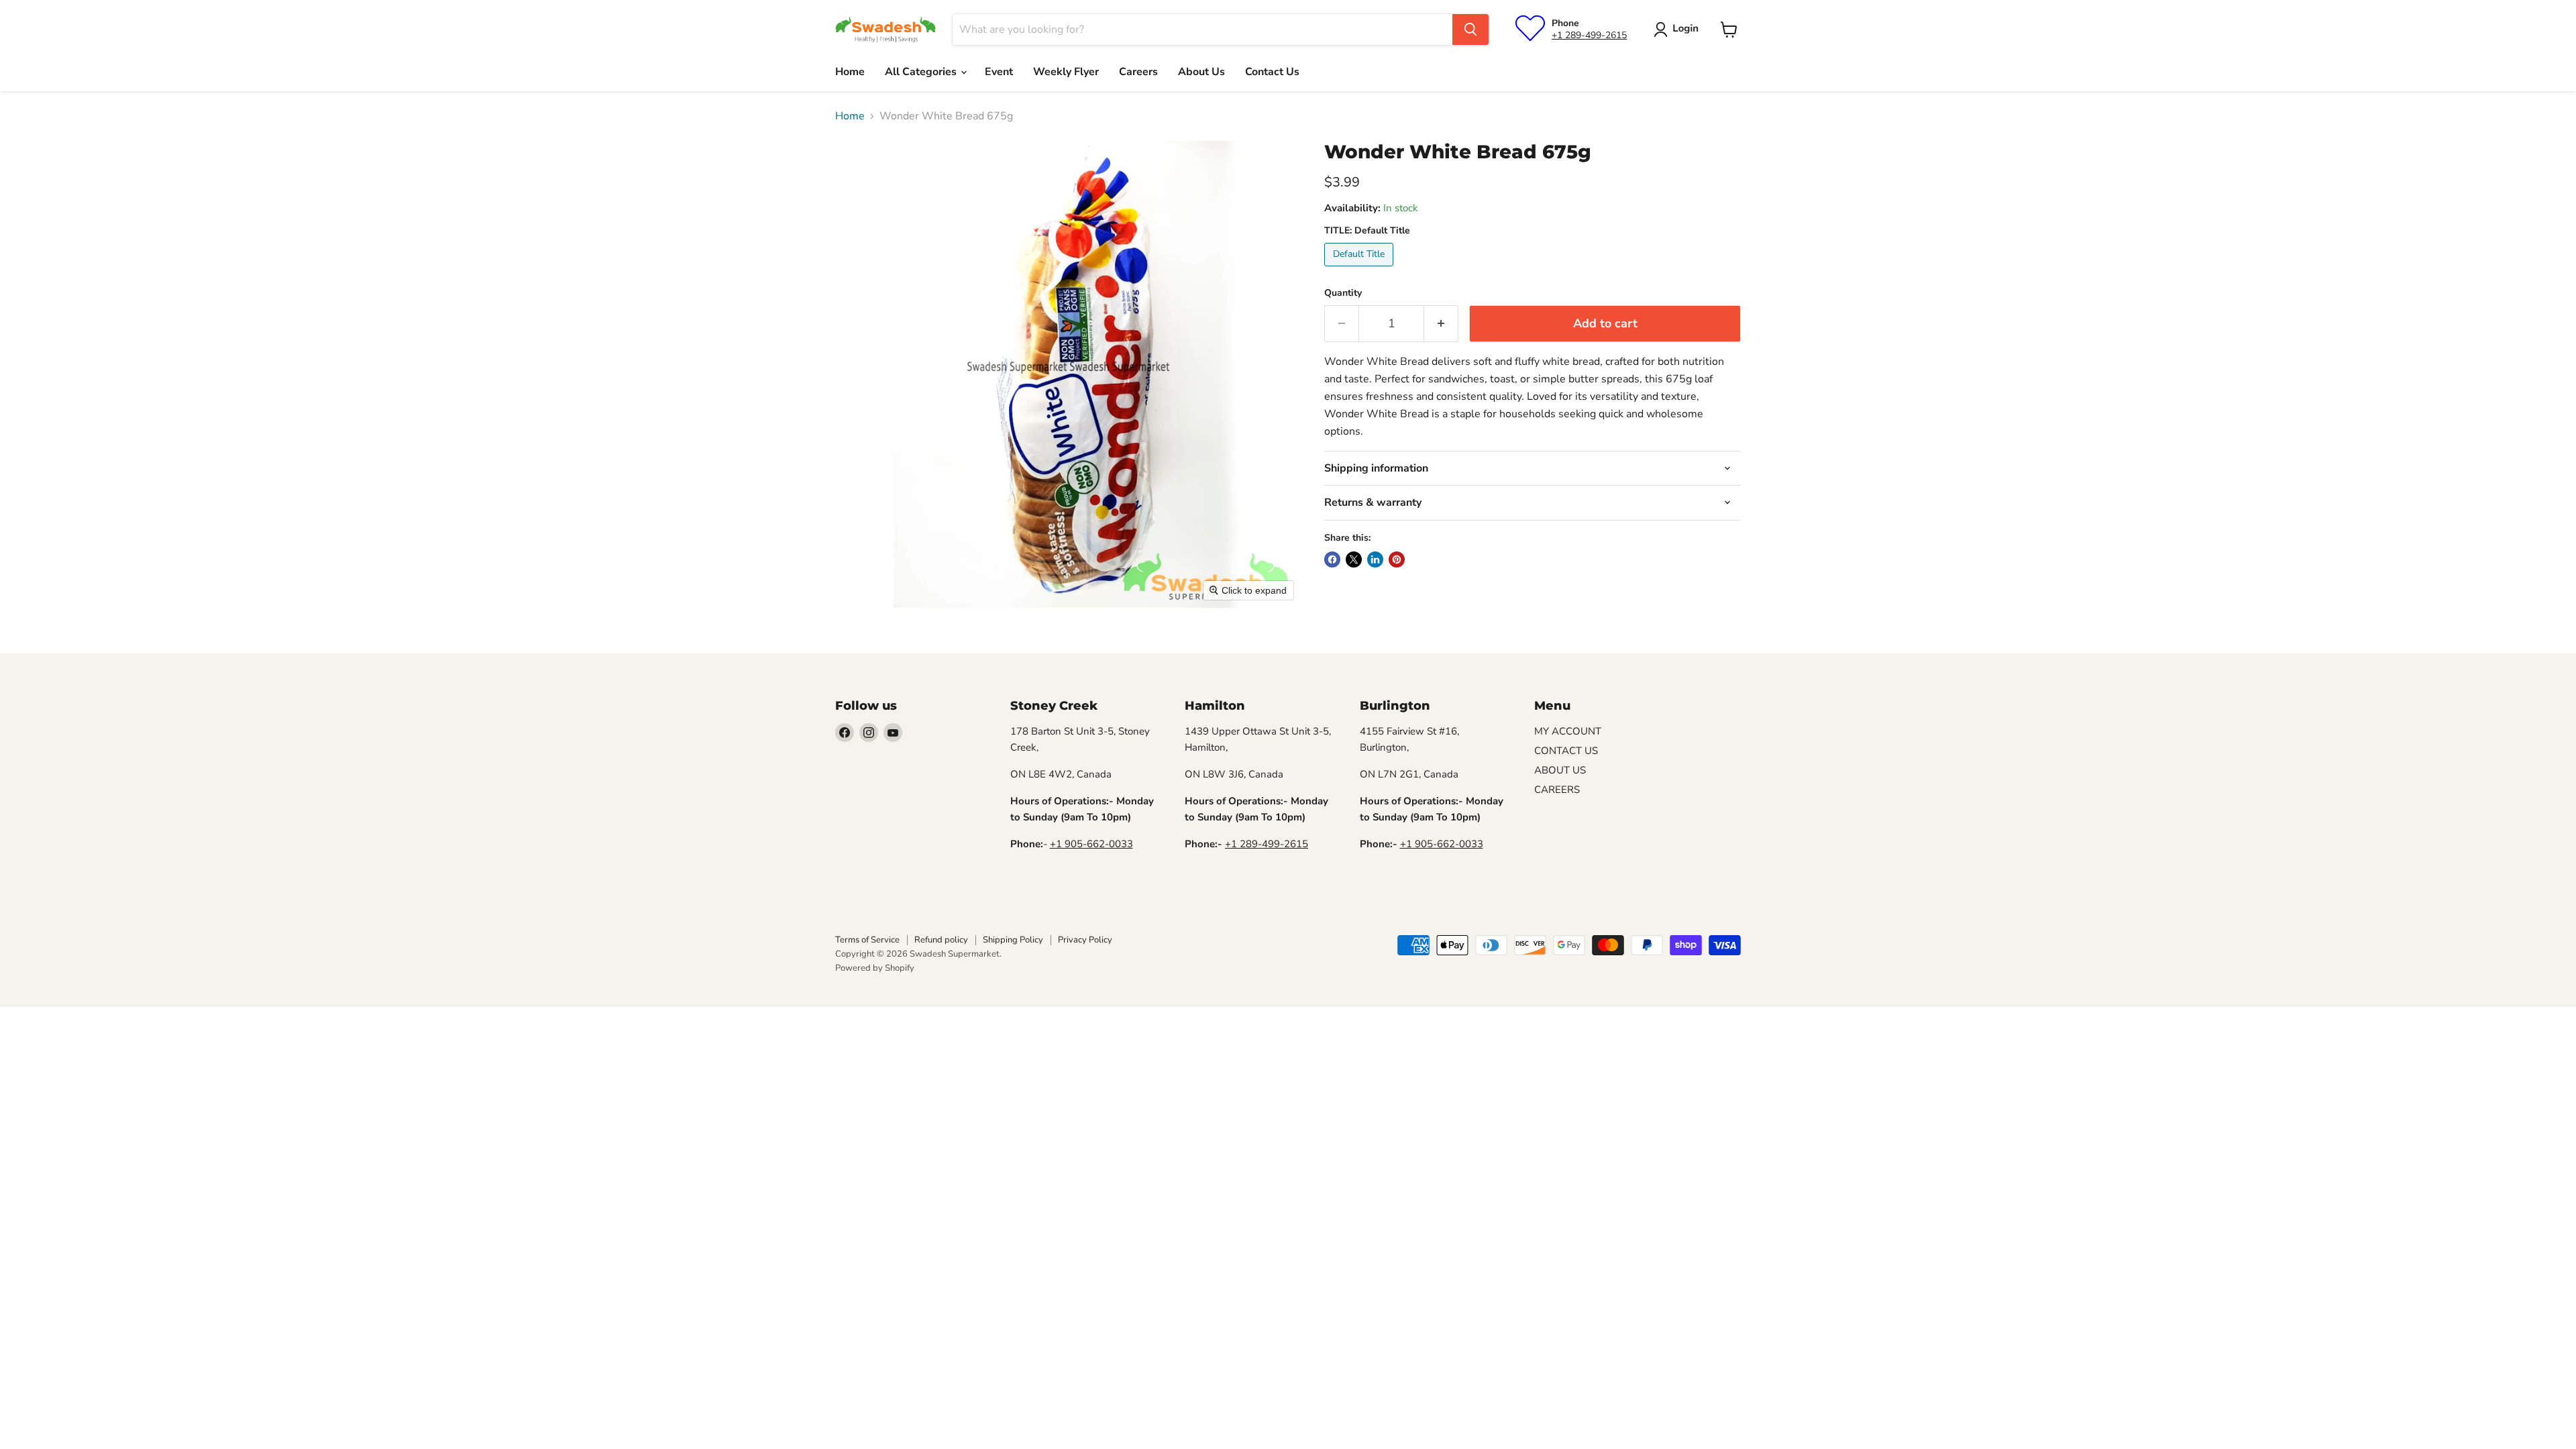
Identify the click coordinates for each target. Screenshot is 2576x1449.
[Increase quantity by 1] (1441, 324)
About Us (1201, 72)
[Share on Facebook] (1332, 559)
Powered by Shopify (875, 968)
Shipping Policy (1013, 940)
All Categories (922, 72)
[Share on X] (1354, 559)
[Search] (1470, 30)
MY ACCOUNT (1568, 731)
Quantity (1343, 293)
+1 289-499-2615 (1589, 35)
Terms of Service (867, 940)
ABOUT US (1560, 770)
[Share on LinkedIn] (1375, 559)
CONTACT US (1566, 751)
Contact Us (1272, 72)
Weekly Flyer (1066, 72)
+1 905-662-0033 (1091, 844)
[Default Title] (1360, 270)
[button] (1679, 30)
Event (999, 72)
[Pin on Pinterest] (1397, 559)
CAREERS (1557, 790)
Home (850, 72)
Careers (1138, 72)
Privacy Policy (1085, 940)
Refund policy (941, 940)
